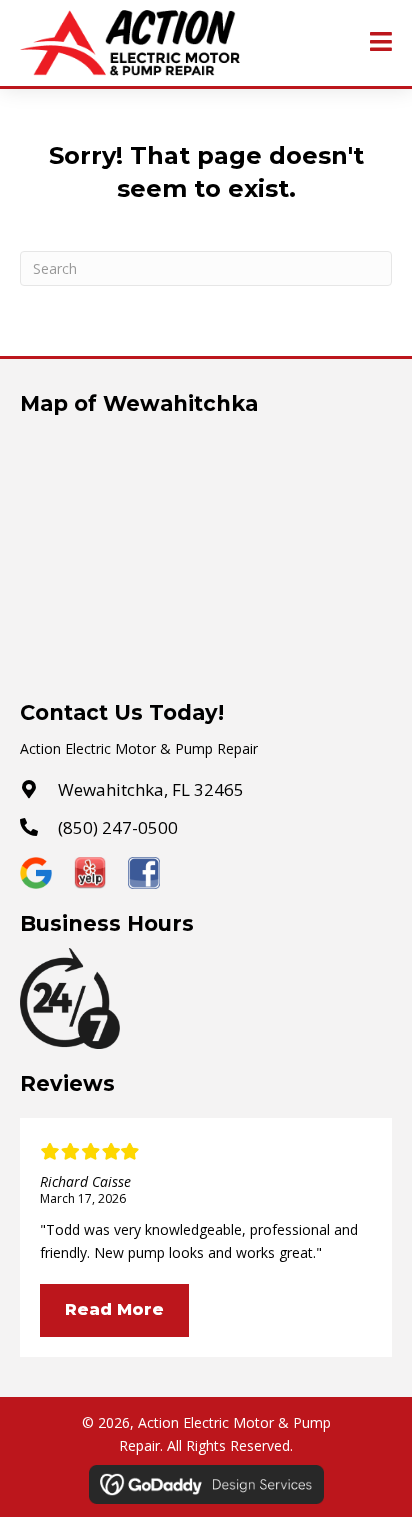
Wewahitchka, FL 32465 (151, 789)
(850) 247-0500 (118, 827)
